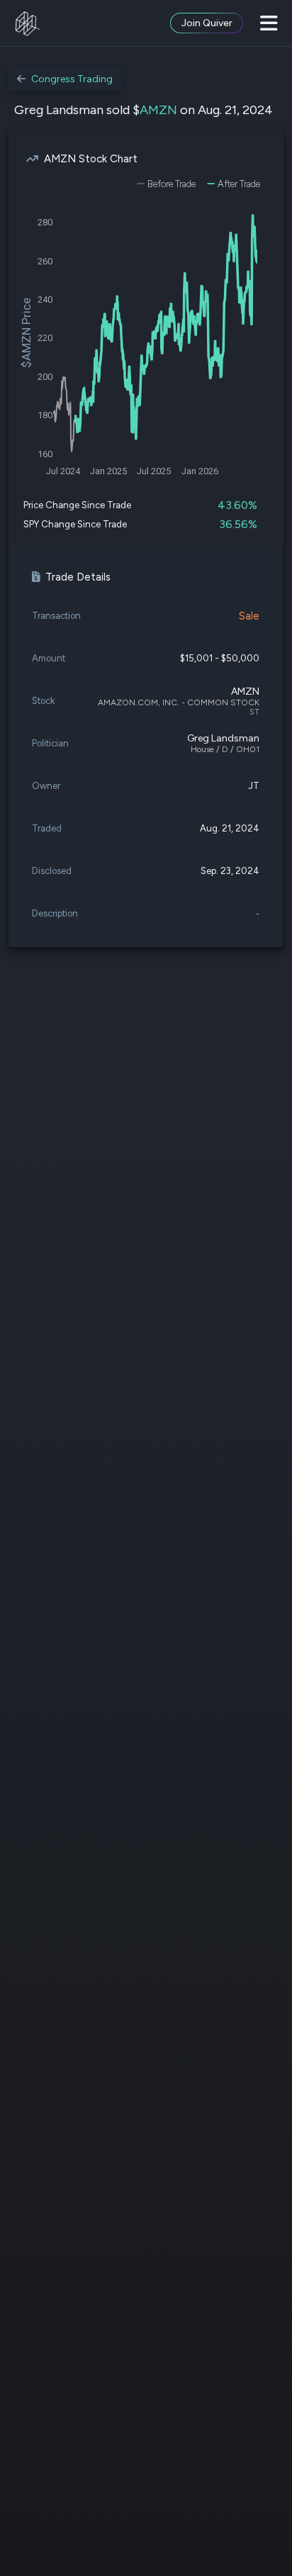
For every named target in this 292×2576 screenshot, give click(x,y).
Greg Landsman (223, 738)
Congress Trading (72, 79)
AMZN (158, 110)
